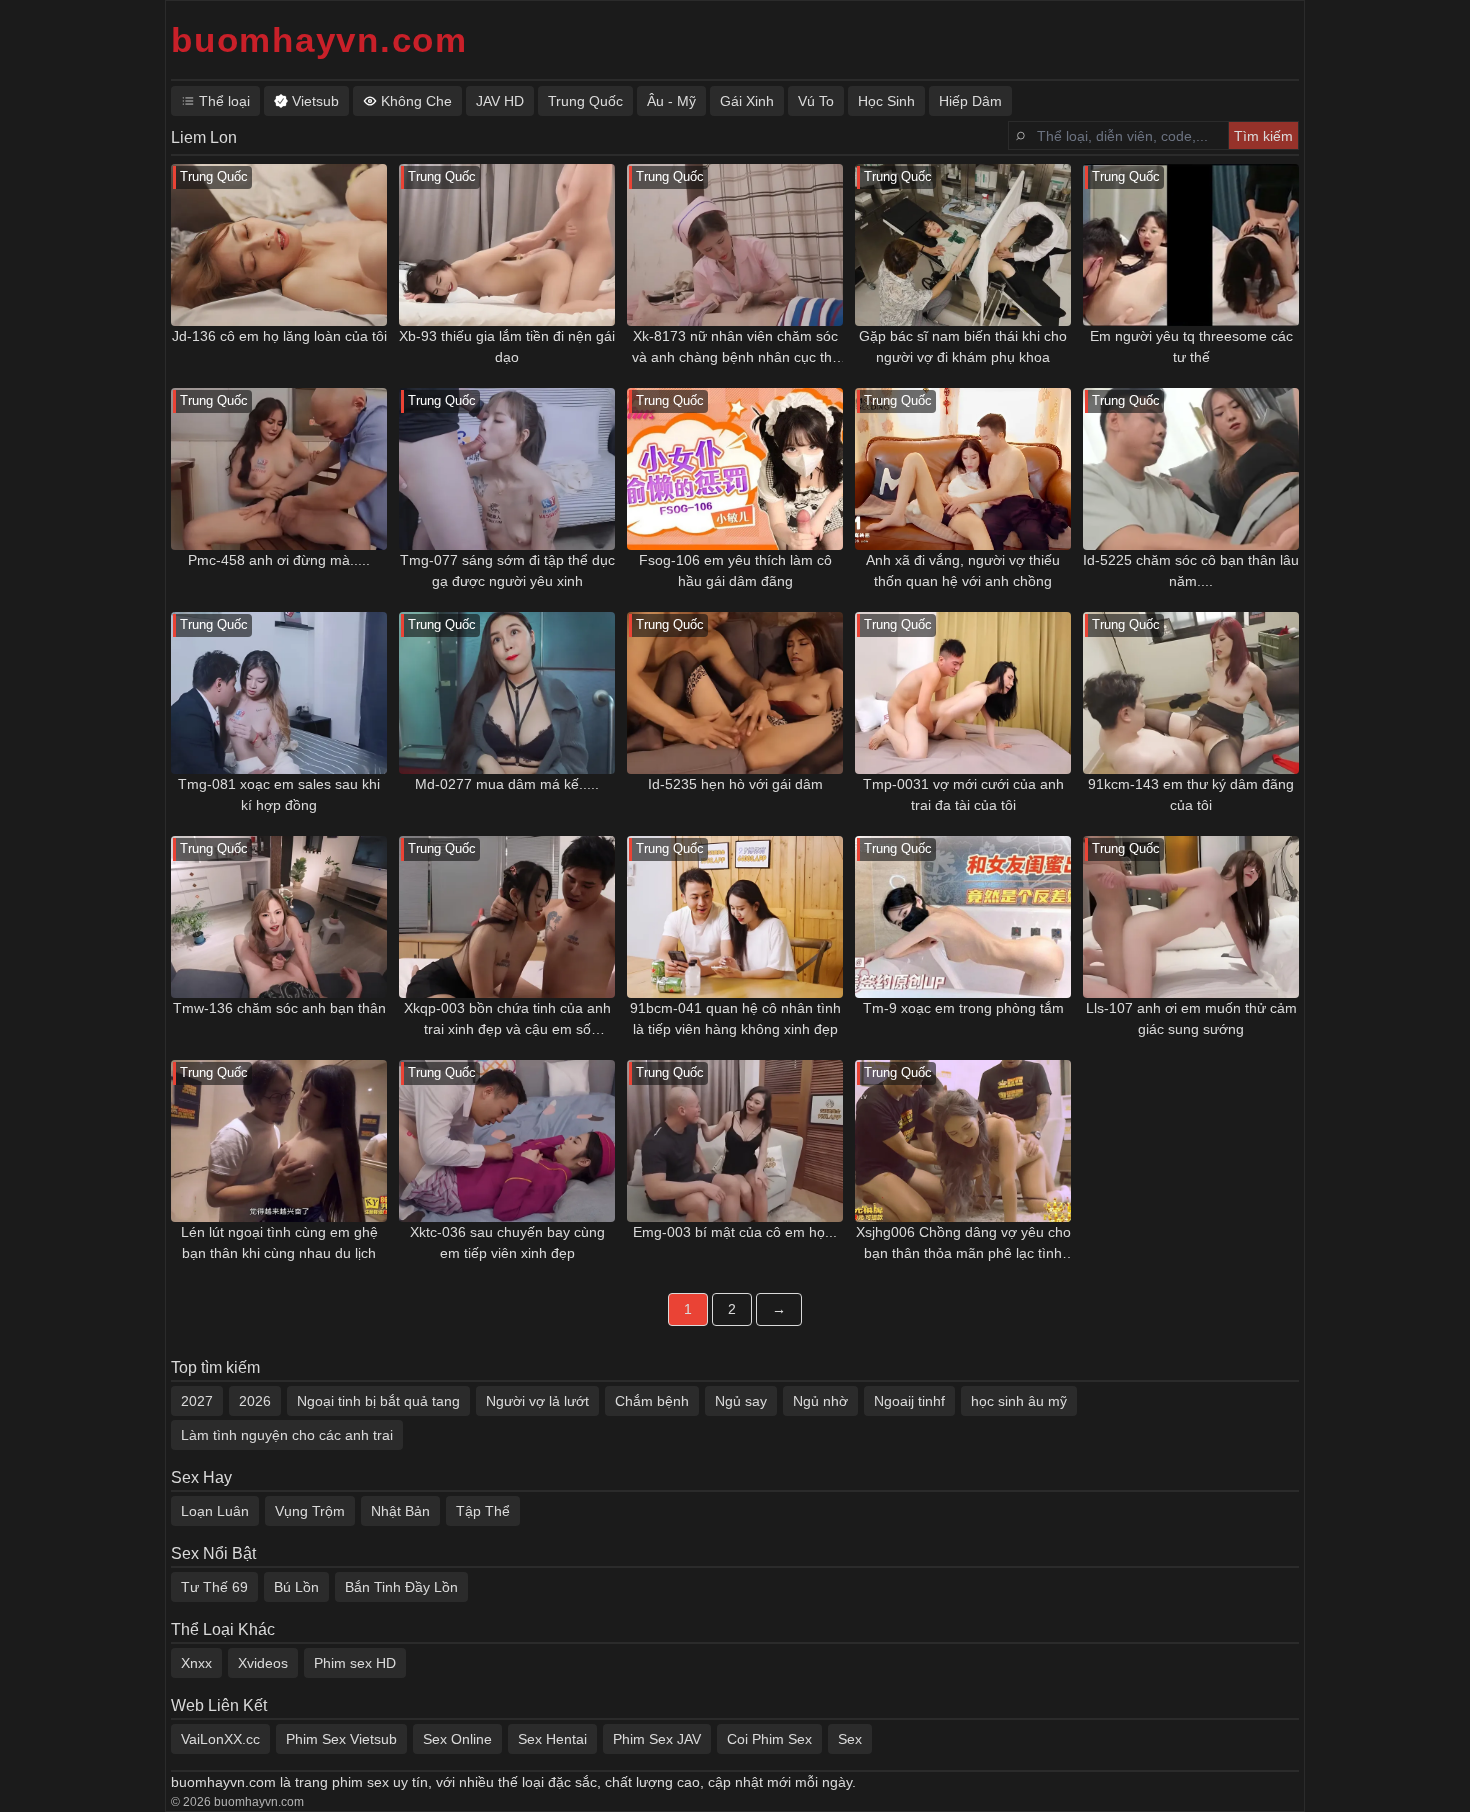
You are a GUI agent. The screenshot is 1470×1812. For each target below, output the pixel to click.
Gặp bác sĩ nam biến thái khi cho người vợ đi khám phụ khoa (963, 346)
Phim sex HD (355, 1663)
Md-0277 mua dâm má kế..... (507, 784)
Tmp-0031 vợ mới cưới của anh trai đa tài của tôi (963, 794)
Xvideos (263, 1663)
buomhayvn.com (319, 39)
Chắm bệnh (652, 1401)
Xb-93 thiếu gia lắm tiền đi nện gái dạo (507, 346)
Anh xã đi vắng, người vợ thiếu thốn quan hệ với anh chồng (963, 570)
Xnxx (196, 1663)
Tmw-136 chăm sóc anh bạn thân (279, 1008)
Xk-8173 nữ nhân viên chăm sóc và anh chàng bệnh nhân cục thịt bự (735, 348)
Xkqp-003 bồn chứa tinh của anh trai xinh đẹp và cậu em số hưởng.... (507, 1020)
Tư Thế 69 (214, 1587)
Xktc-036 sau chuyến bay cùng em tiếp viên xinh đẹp (507, 1242)
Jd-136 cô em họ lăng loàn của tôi (279, 336)
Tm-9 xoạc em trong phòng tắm (963, 1008)
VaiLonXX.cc (220, 1739)
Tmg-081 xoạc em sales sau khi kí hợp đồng (279, 794)
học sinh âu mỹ (1019, 1401)
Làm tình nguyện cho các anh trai (287, 1435)
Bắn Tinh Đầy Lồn (401, 1587)
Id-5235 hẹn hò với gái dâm (735, 784)
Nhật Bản (400, 1511)
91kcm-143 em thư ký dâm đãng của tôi (1191, 794)
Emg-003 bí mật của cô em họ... (735, 1232)
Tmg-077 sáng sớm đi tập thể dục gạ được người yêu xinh (507, 570)
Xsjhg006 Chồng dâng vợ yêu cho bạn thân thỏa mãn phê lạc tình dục (963, 1244)
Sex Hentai (552, 1739)
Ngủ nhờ (820, 1401)
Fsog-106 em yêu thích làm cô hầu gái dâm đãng (735, 570)
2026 (255, 1401)
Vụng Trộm (310, 1511)
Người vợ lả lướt (537, 1401)
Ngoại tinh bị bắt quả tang (378, 1401)
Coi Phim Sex (769, 1739)
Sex (850, 1739)
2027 (197, 1401)
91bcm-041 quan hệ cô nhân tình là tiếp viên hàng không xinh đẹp (735, 1018)
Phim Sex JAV (657, 1739)
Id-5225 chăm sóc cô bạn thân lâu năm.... (1191, 570)
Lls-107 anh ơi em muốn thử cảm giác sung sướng (1191, 1018)
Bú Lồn (296, 1587)
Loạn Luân (215, 1511)
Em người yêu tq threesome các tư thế (1191, 346)
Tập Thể (483, 1511)
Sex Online (457, 1739)
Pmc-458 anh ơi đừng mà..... (279, 560)
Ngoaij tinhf (909, 1401)
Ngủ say (741, 1401)
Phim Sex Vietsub (341, 1739)
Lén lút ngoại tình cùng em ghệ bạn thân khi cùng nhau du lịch (279, 1242)
